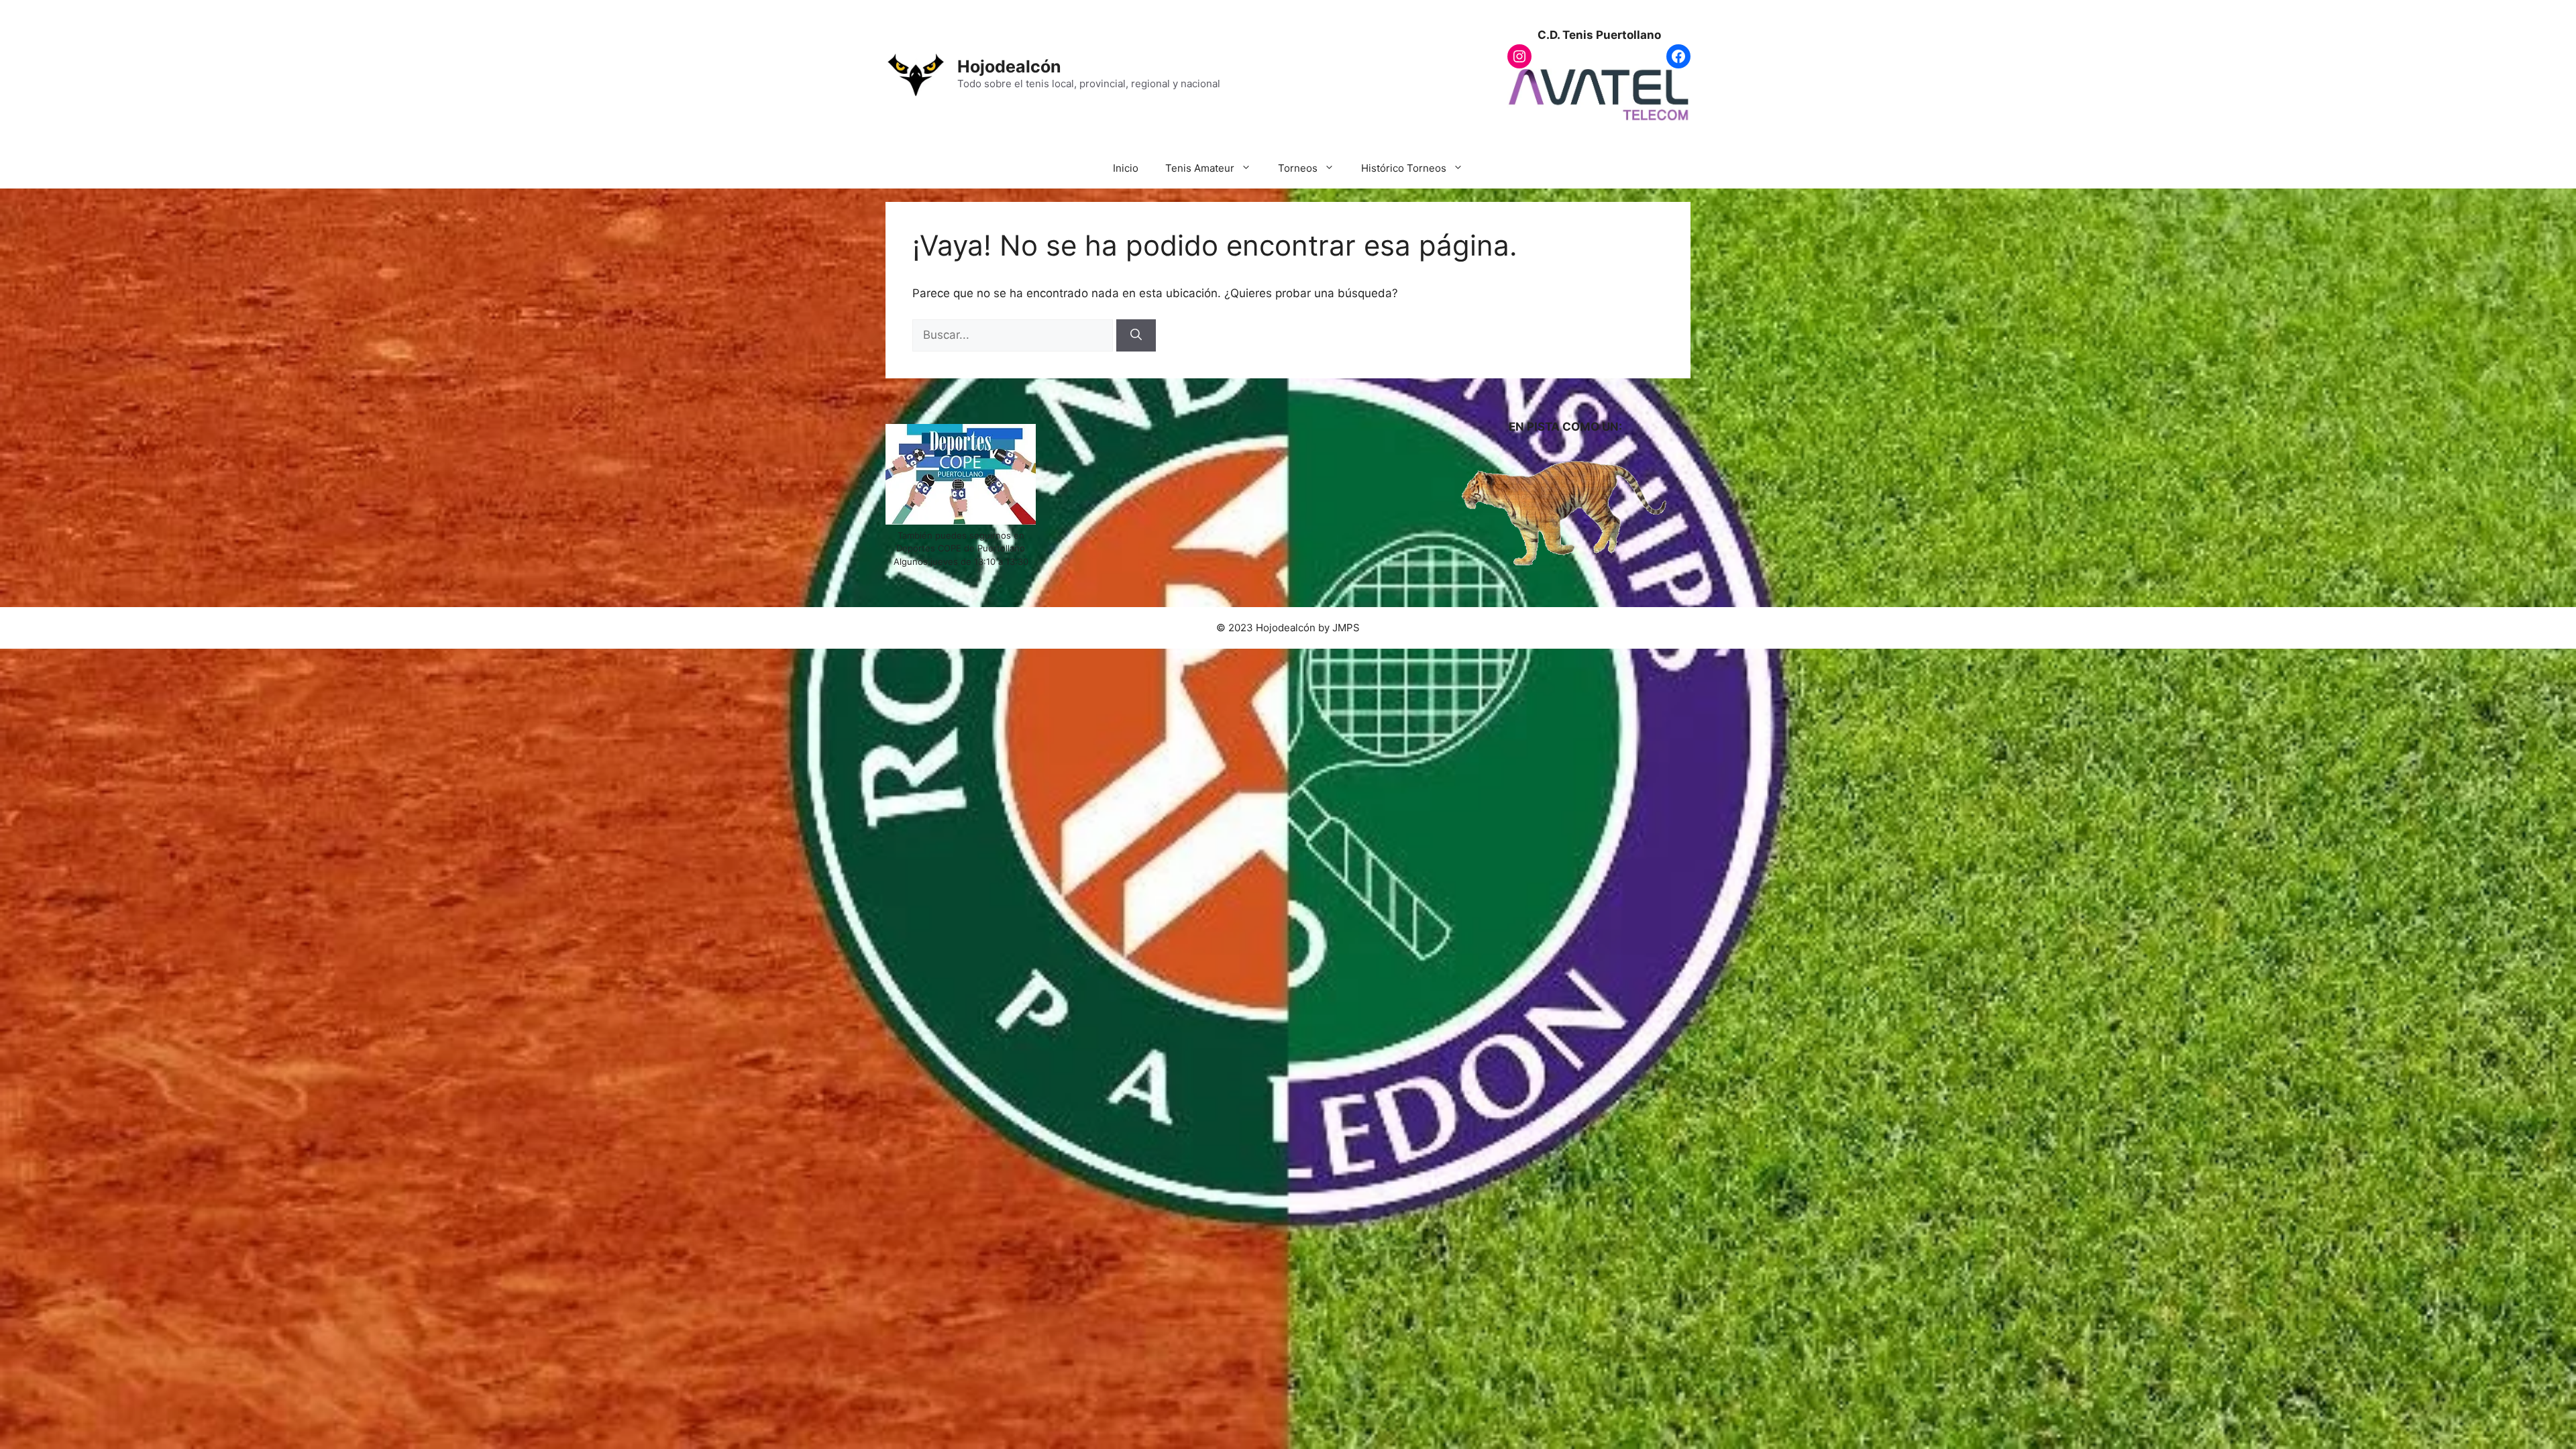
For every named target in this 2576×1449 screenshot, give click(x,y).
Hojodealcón (1009, 66)
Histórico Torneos (1404, 168)
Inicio (1126, 168)
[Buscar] (1136, 335)
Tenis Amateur (1200, 168)
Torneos (1298, 168)
